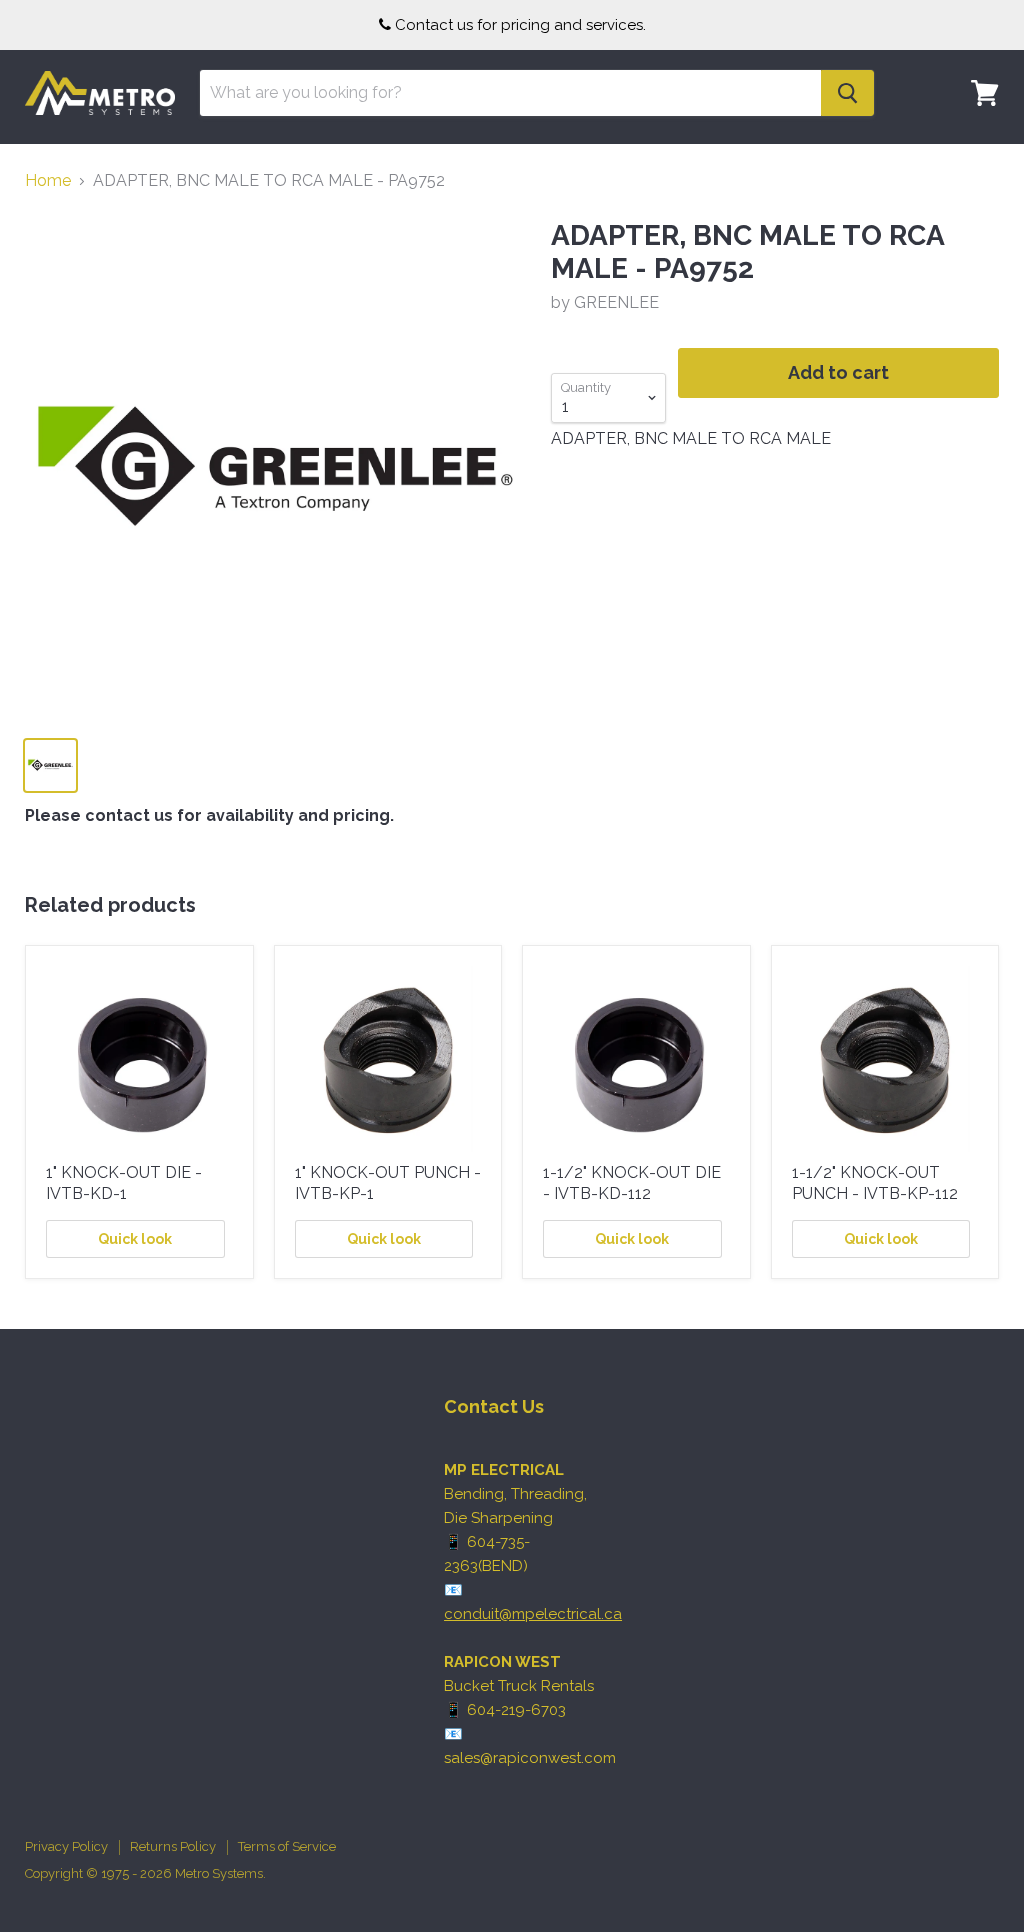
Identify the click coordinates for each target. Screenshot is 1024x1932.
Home (48, 181)
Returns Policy (173, 1846)
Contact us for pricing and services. (520, 25)
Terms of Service (287, 1846)
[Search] (847, 93)
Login (973, 155)
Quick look (135, 1239)
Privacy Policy (66, 1846)
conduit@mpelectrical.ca (533, 1614)
